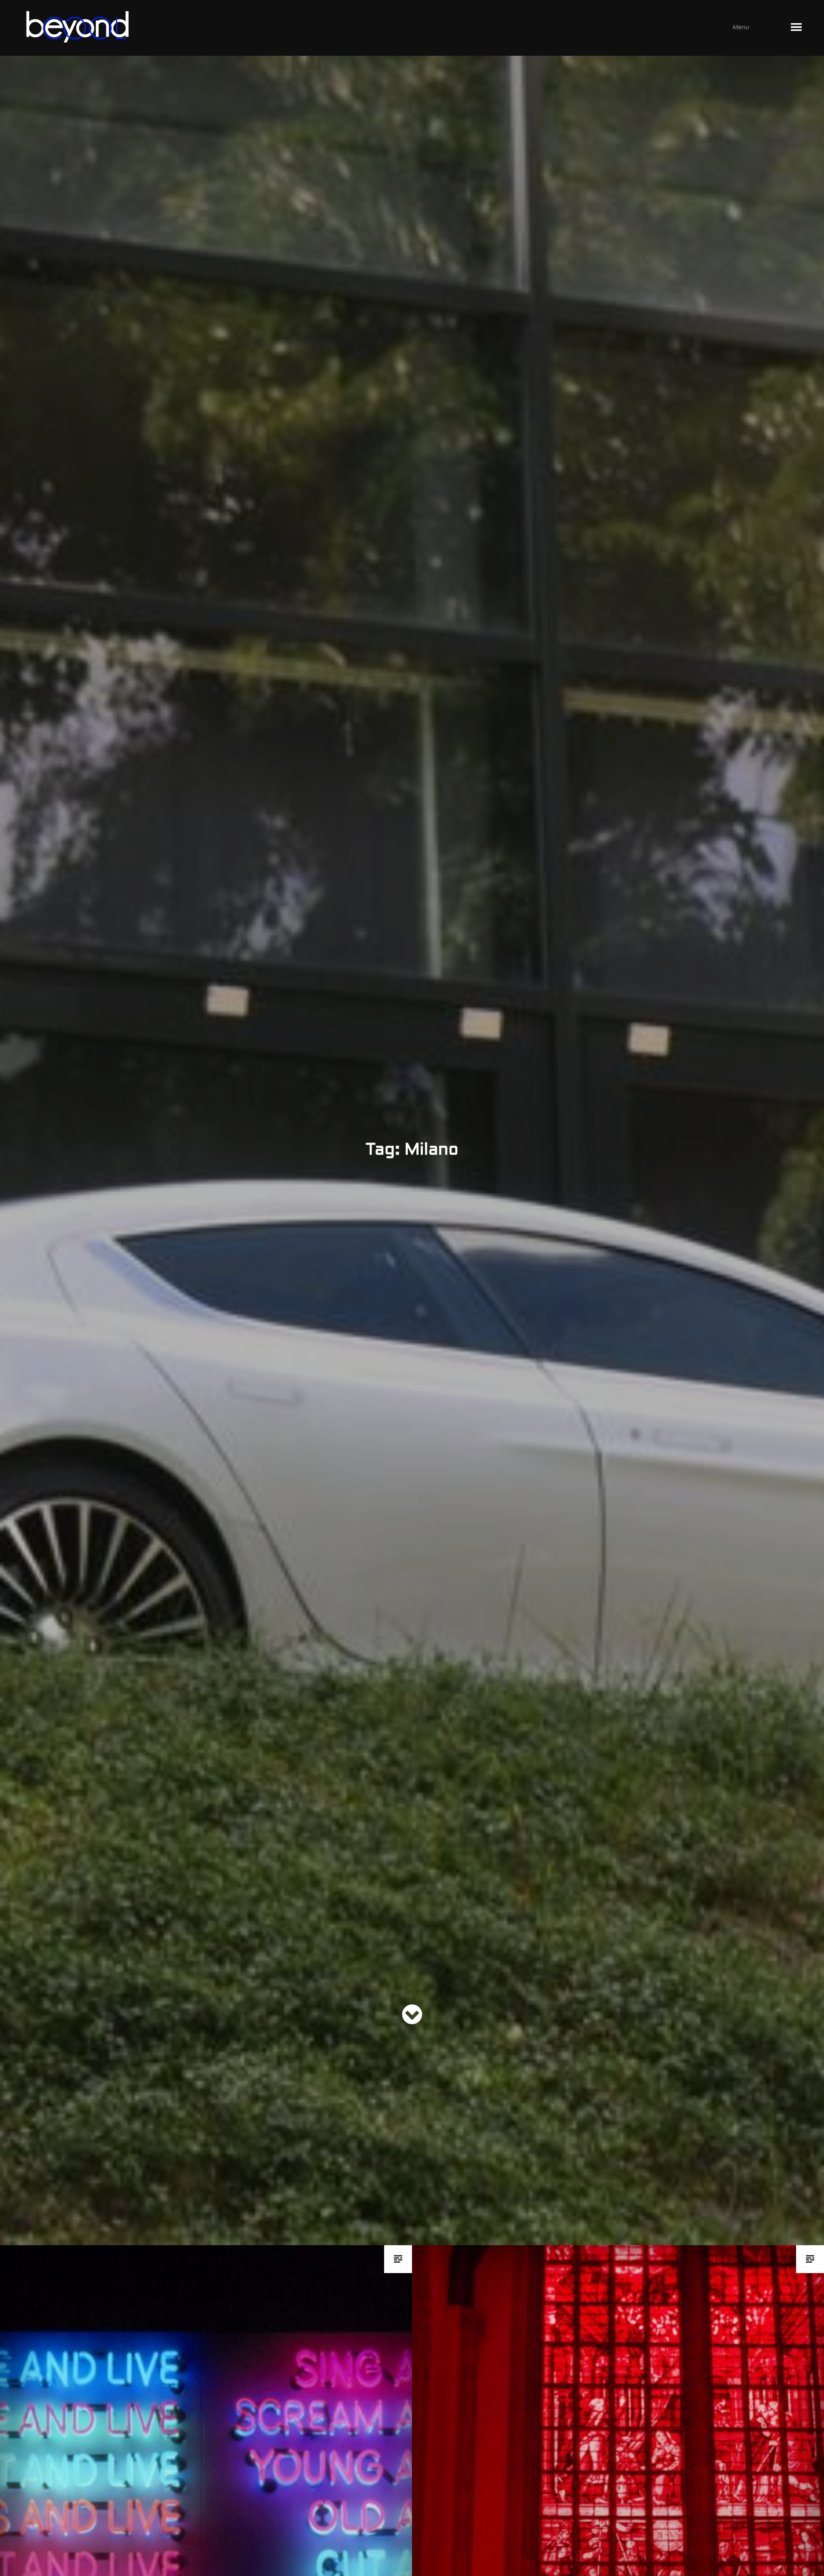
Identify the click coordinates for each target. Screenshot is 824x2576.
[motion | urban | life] (400, 28)
